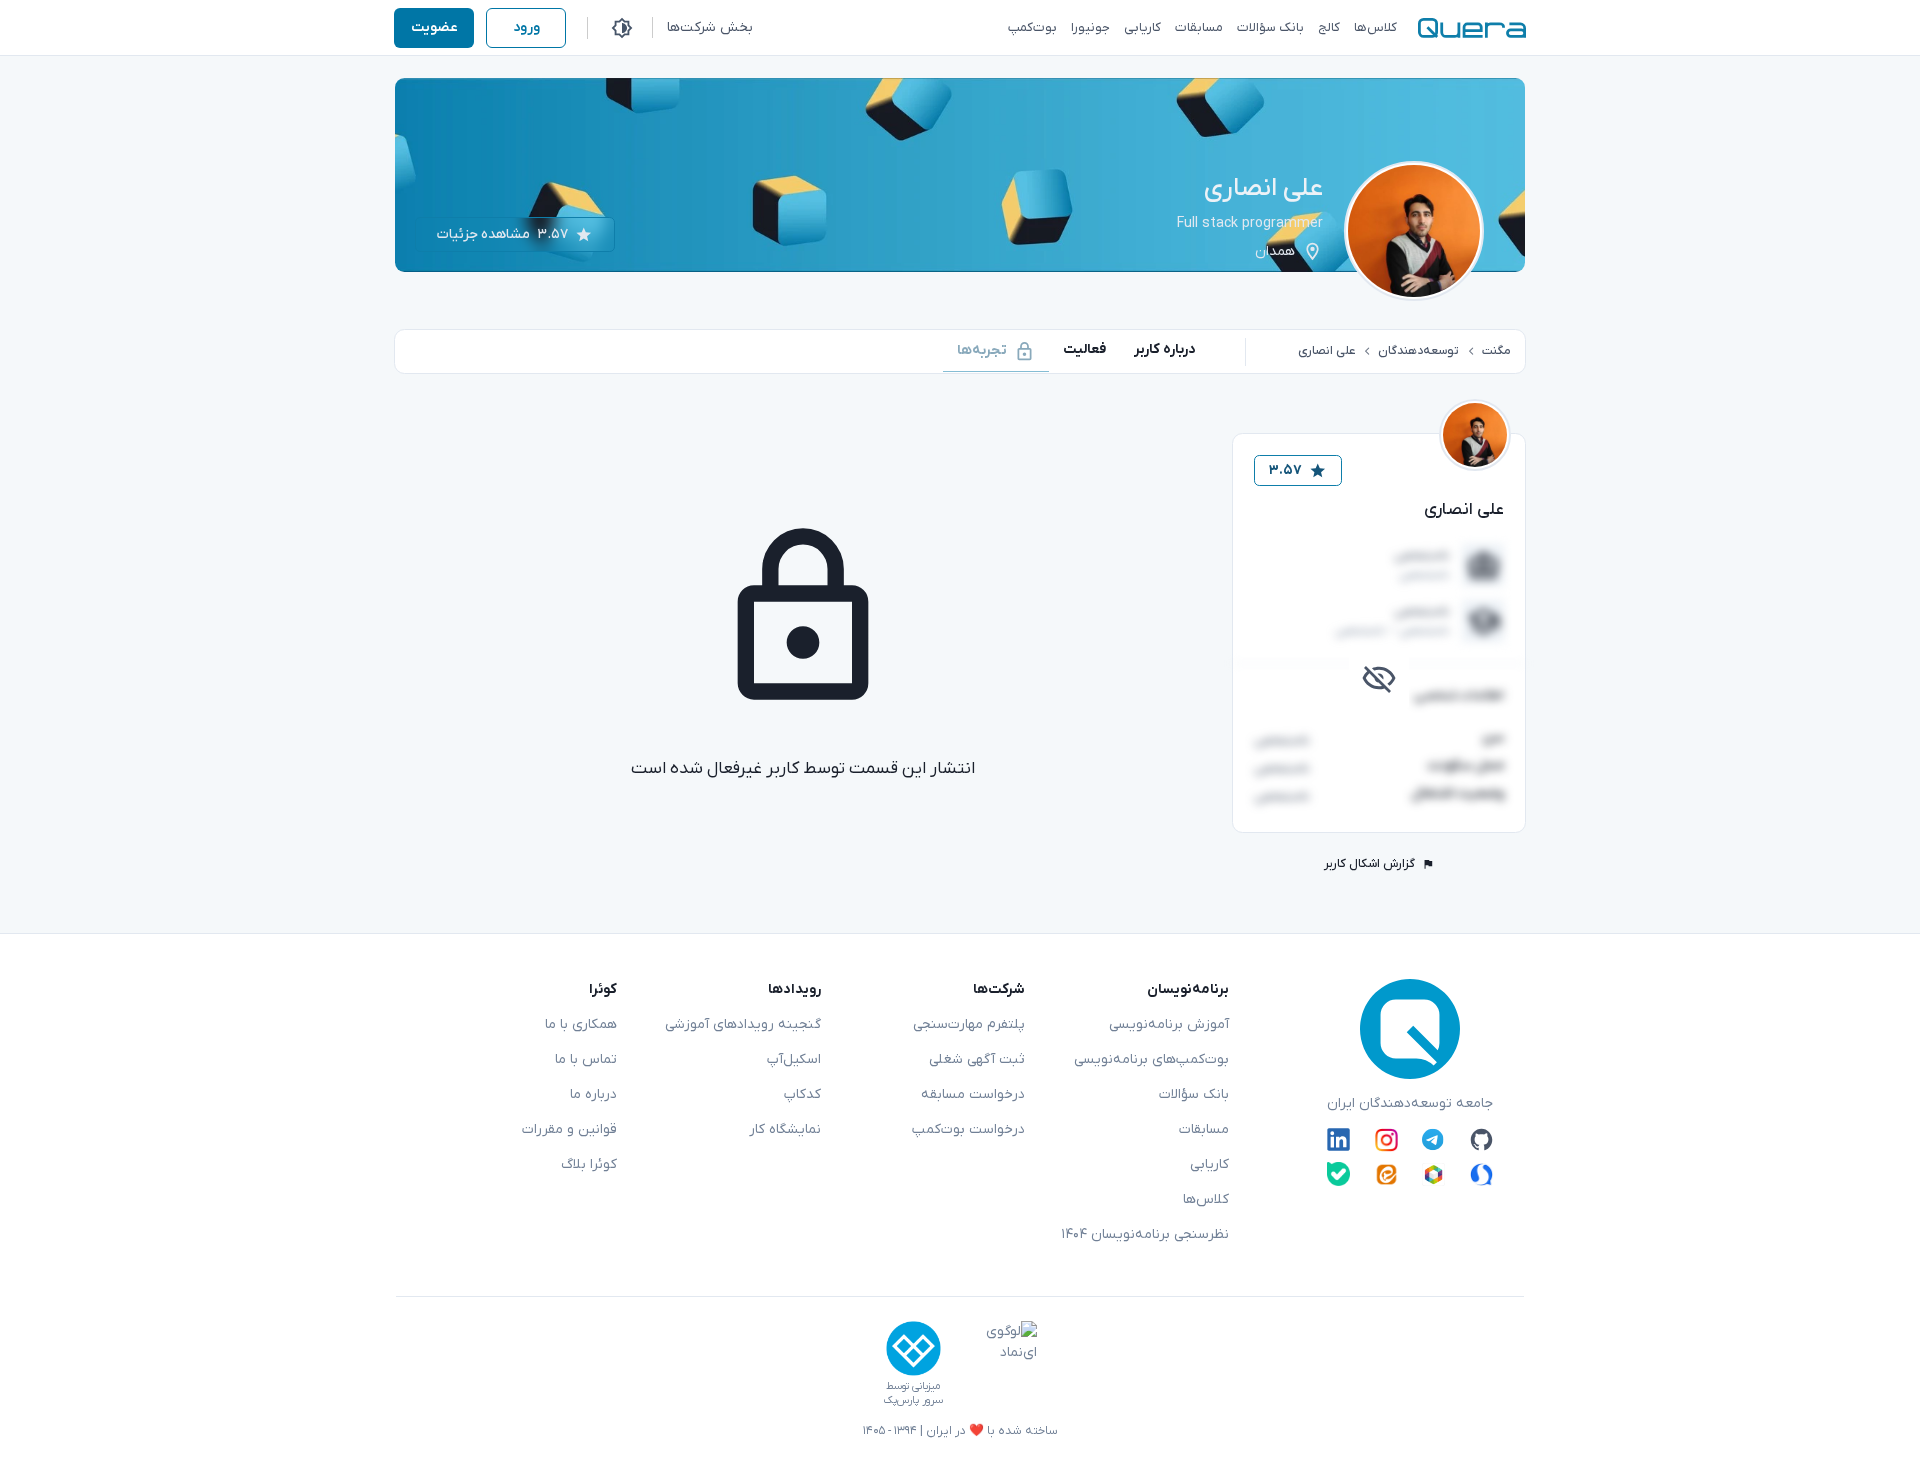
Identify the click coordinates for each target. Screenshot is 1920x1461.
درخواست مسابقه (973, 1094)
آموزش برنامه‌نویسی (1169, 1024)
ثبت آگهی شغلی (977, 1059)
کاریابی (1209, 1164)
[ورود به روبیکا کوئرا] (1433, 1173)
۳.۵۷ (1285, 470)
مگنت (1496, 351)
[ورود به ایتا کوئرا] (1386, 1173)
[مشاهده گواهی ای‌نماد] (997, 1364)
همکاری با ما (581, 1024)
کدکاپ (802, 1094)
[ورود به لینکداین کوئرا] (1338, 1140)
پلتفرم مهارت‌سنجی (969, 1024)
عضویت (434, 27)
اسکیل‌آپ (794, 1059)
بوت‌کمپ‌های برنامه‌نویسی (1151, 1059)
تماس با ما (586, 1059)
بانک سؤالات (1194, 1094)
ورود (526, 27)
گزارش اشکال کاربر (1369, 864)
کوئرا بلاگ (589, 1164)
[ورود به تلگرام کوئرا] (1433, 1140)
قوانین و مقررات (569, 1129)
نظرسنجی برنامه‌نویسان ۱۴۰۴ (1145, 1234)
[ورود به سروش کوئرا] (1481, 1173)
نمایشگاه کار (785, 1129)
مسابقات (1204, 1129)
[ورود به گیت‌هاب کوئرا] (1481, 1140)
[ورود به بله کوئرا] (1338, 1173)
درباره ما (593, 1094)
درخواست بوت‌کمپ (968, 1129)
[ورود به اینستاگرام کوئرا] (1386, 1140)
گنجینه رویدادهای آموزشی (743, 1024)
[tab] (1165, 349)
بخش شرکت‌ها (710, 27)
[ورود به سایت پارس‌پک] (913, 1348)
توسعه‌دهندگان (1418, 351)
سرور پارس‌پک (913, 1400)
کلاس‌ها (1206, 1199)
